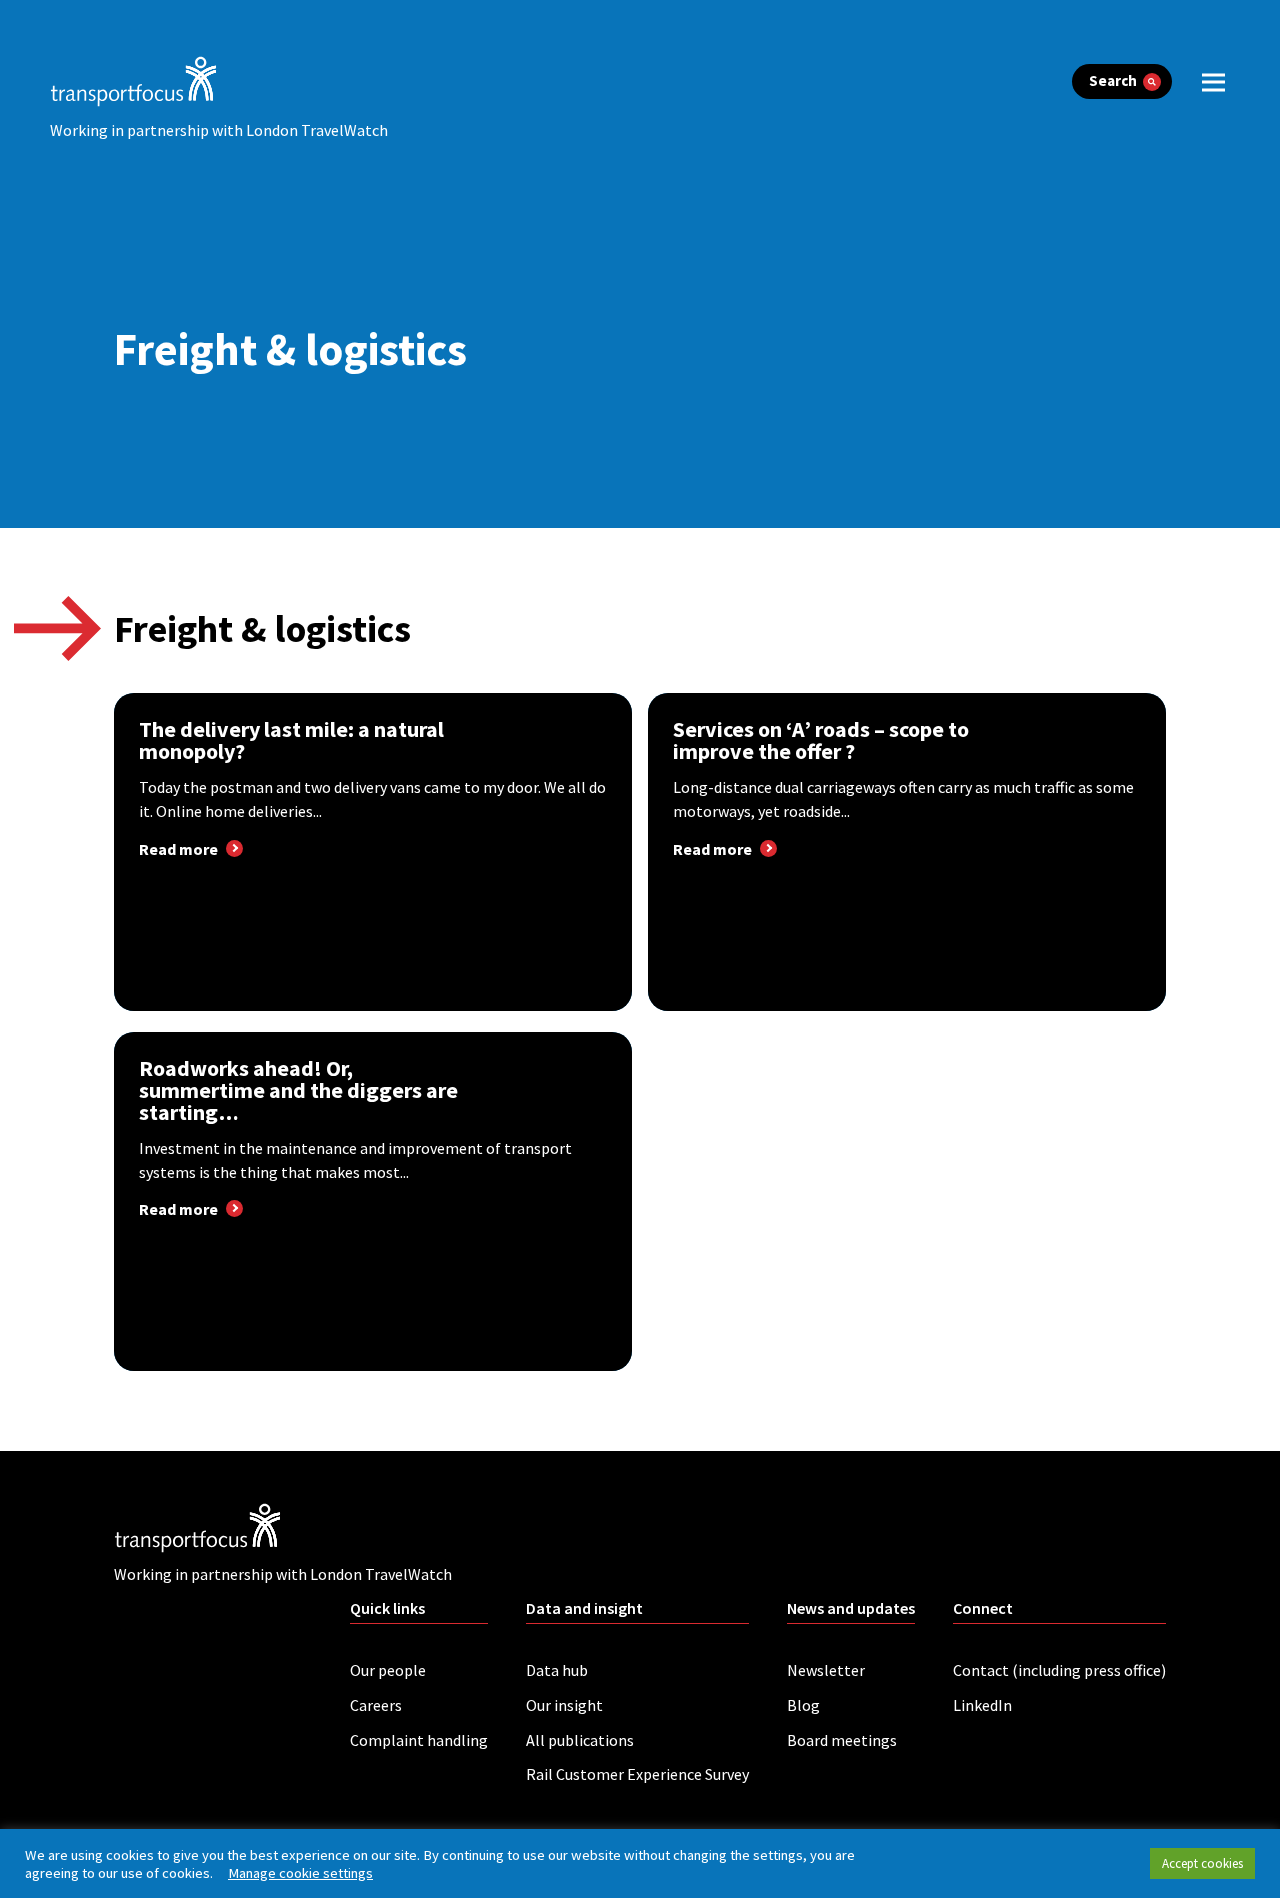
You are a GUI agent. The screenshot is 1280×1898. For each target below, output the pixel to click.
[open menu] (1213, 81)
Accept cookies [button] (1202, 1863)
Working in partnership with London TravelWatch (219, 130)
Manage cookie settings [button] (300, 1873)
